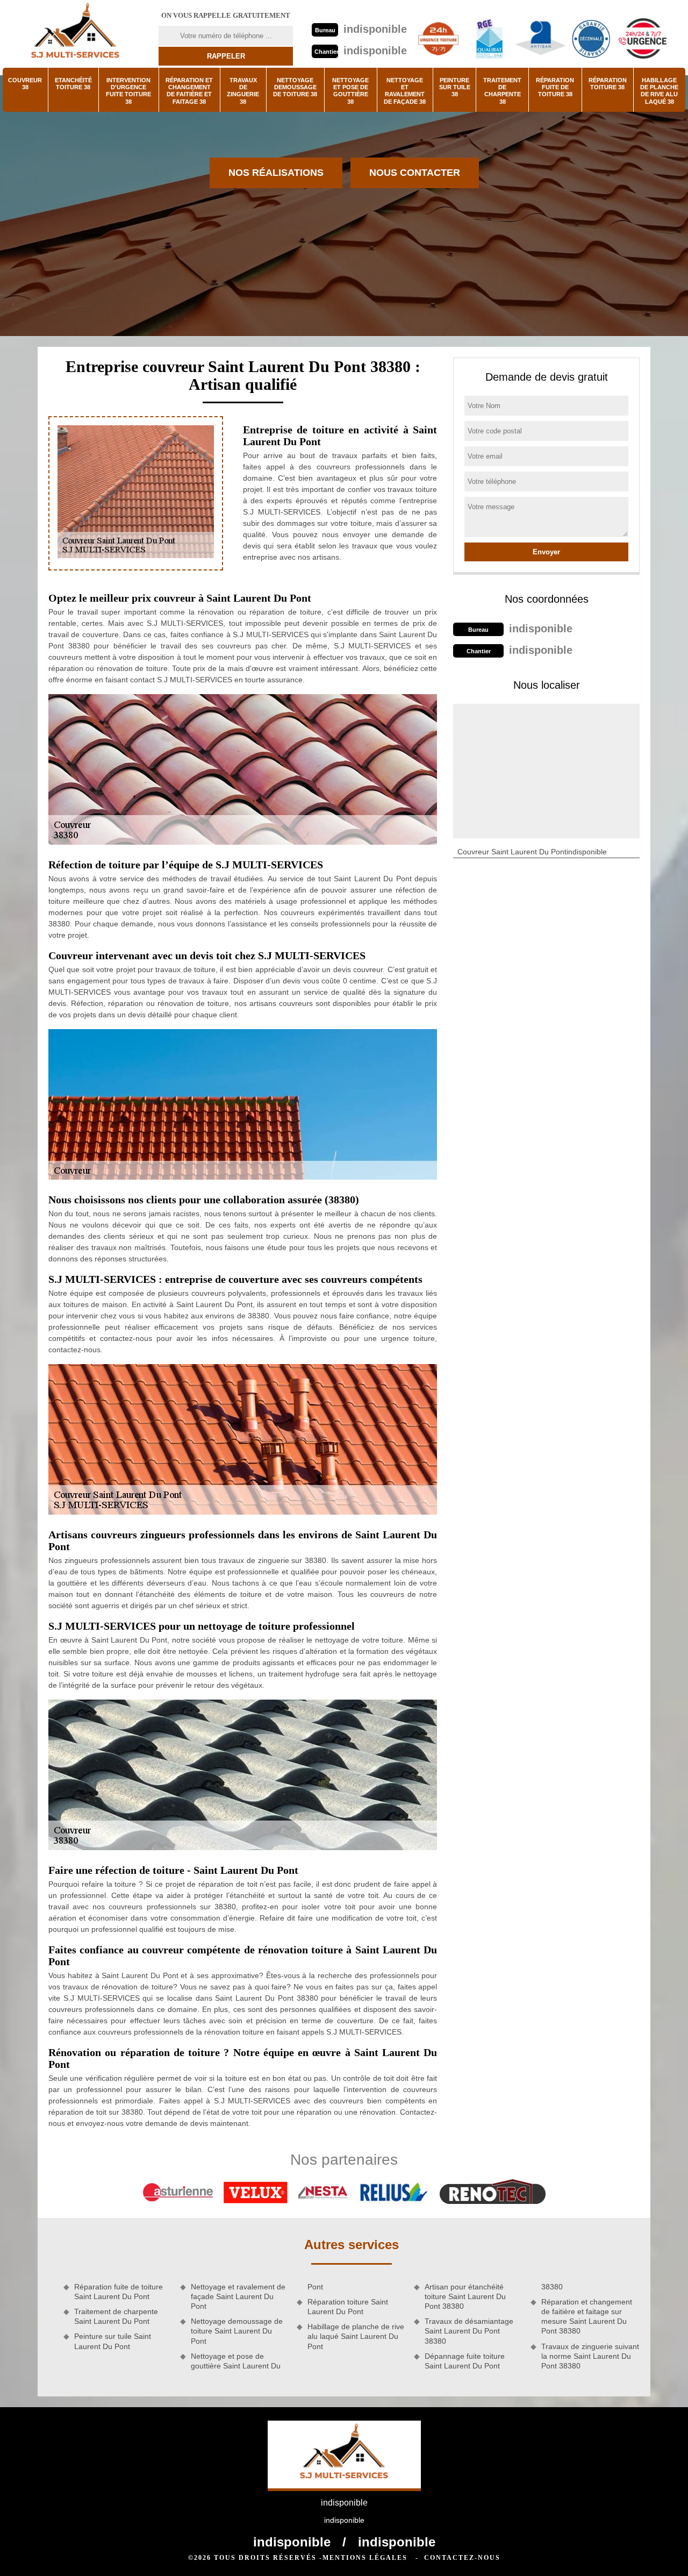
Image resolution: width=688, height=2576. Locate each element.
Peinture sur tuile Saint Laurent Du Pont (113, 2341)
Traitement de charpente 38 (502, 91)
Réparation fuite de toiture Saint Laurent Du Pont (119, 2292)
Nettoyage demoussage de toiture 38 (295, 87)
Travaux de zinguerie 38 (243, 91)
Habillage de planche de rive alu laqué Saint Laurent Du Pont (356, 2336)
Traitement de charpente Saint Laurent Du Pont (116, 2316)
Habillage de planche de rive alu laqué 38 (659, 91)
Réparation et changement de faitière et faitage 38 (189, 91)
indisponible (375, 29)
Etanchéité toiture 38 (73, 84)
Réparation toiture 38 (608, 84)
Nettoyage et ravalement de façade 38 (405, 91)
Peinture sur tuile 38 (455, 87)
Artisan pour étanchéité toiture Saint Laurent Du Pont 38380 (465, 2296)
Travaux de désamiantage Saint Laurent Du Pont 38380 (469, 2331)
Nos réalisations (276, 173)
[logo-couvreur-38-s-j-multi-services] (75, 34)
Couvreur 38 (25, 84)
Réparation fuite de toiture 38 (555, 87)
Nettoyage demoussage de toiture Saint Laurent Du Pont (237, 2331)
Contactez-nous (462, 2558)
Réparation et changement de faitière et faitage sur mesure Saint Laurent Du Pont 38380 (587, 2317)
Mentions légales (365, 2558)
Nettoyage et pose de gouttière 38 (350, 91)
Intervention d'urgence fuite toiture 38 (128, 91)
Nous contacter (415, 173)
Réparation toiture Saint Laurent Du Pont (348, 2307)
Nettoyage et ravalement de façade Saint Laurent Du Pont (238, 2296)
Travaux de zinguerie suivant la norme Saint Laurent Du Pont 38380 (590, 2356)
